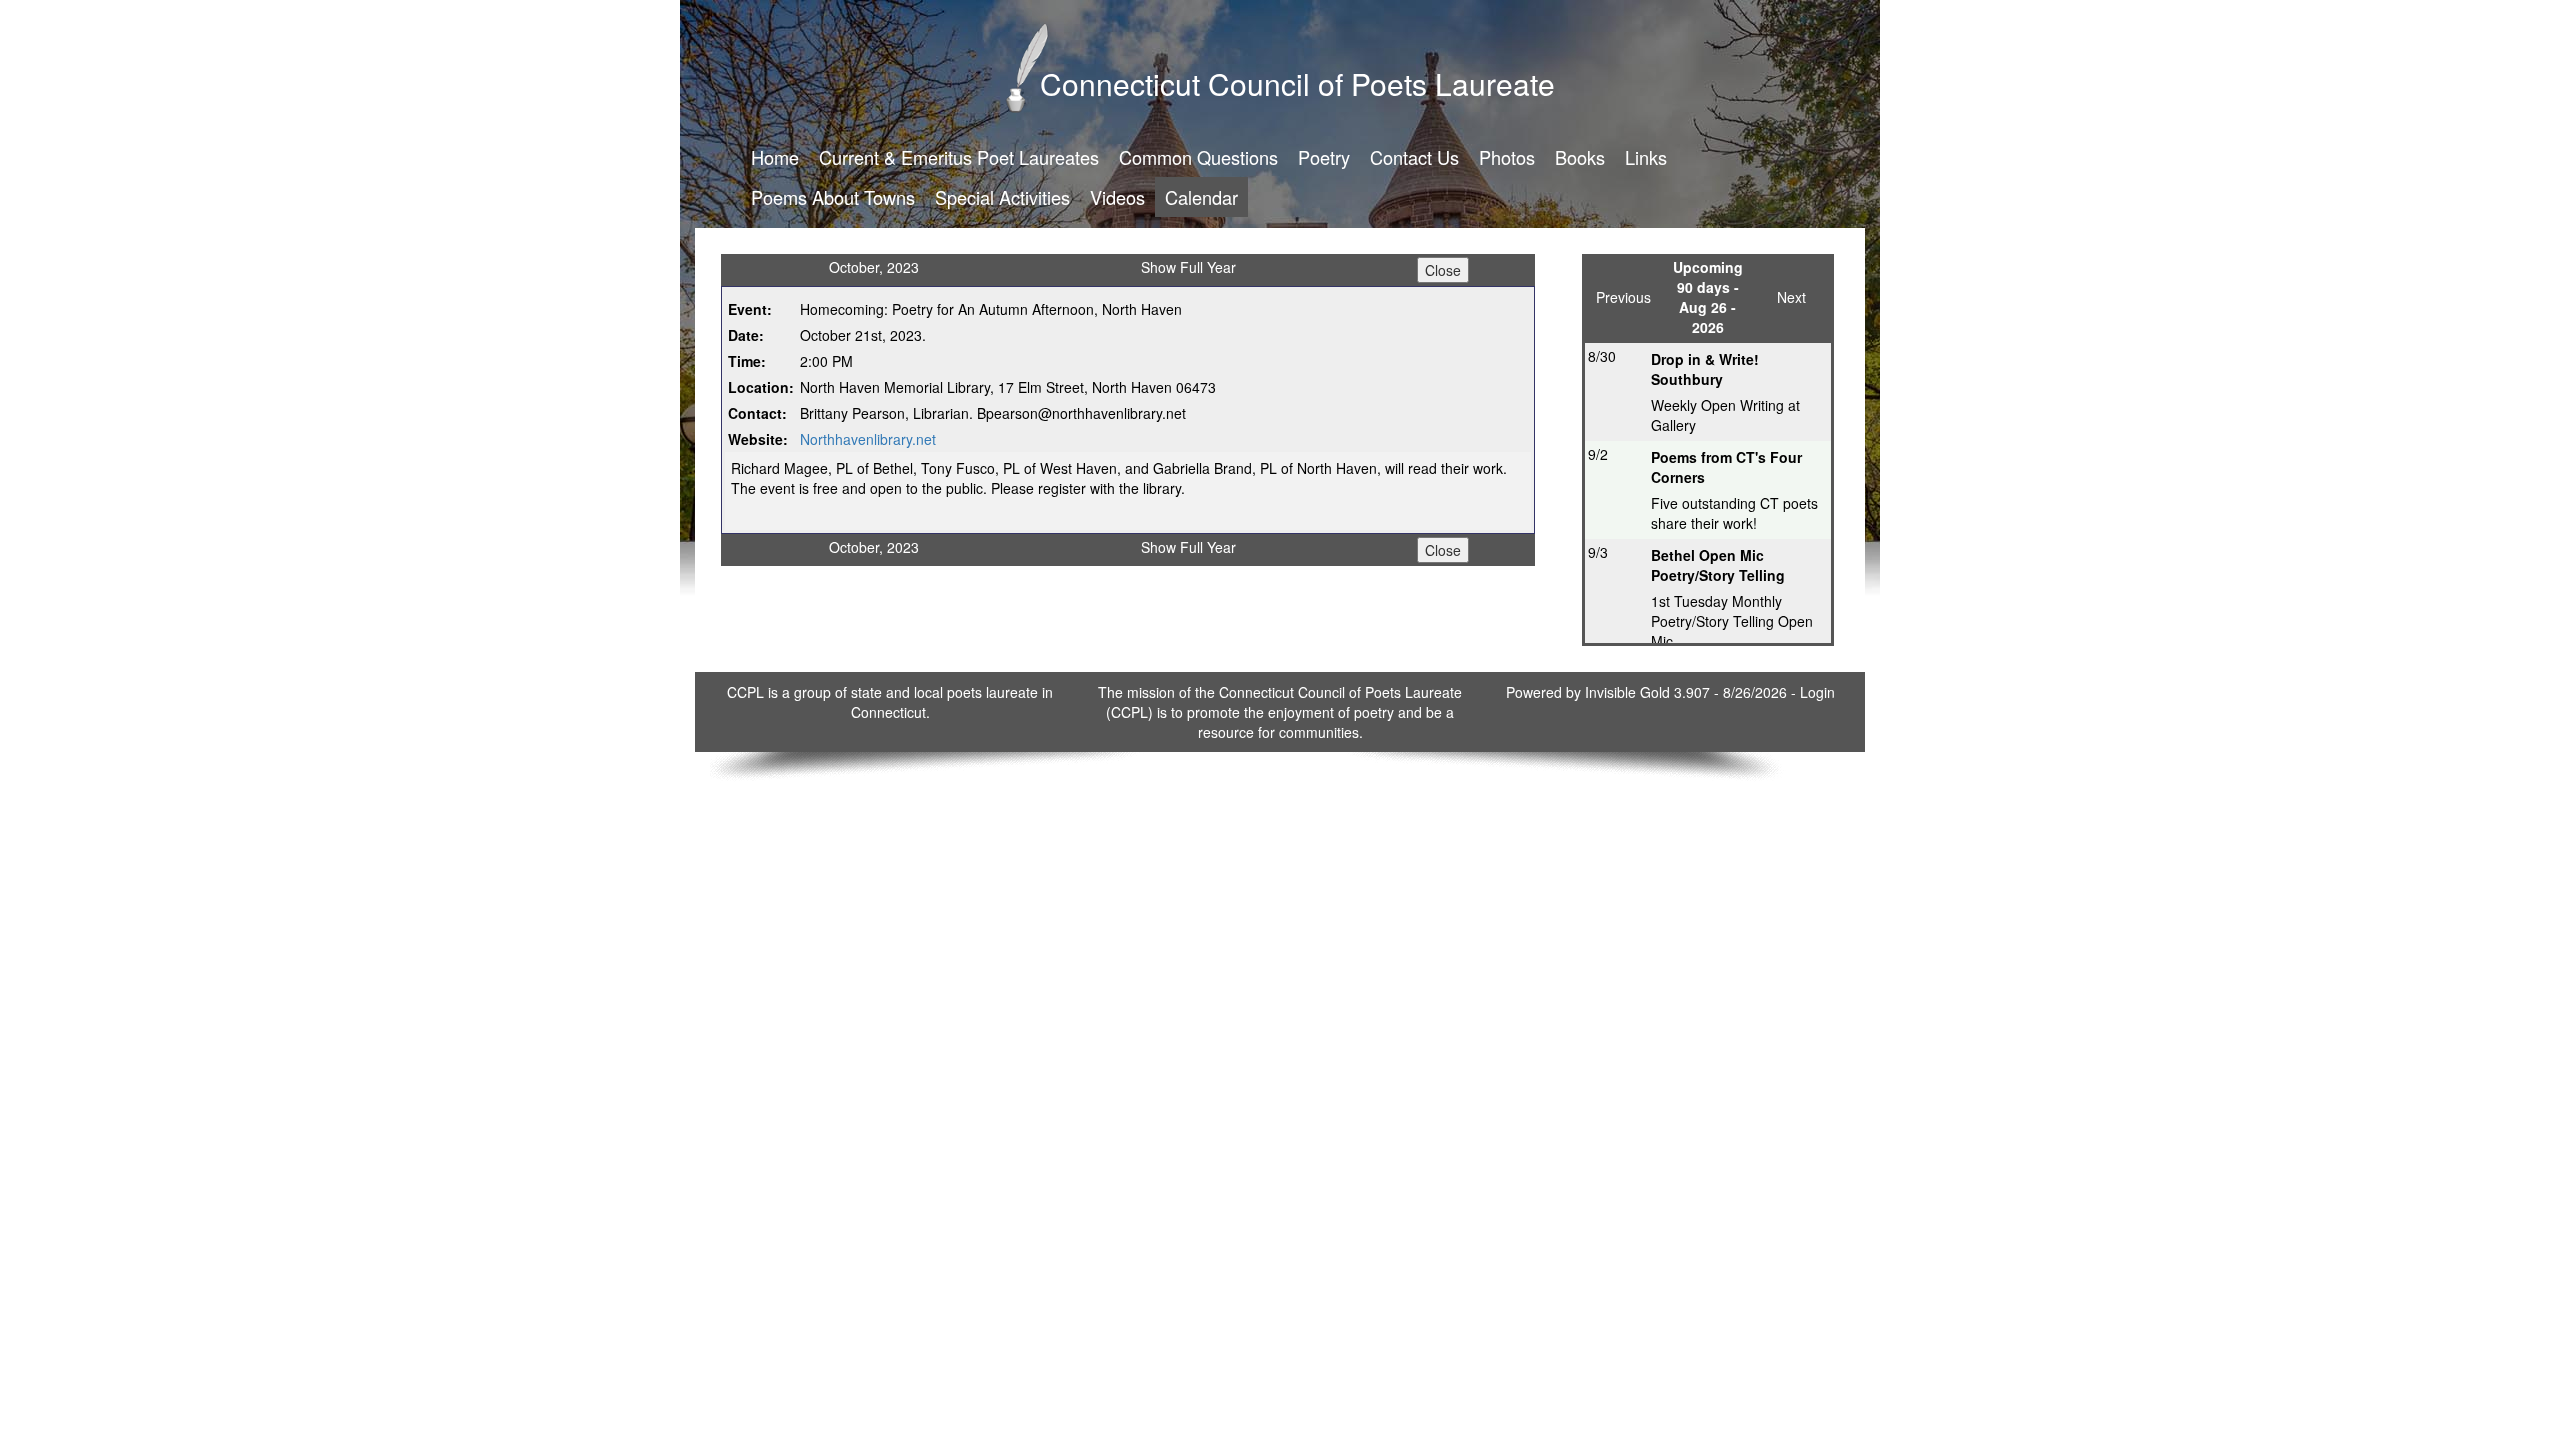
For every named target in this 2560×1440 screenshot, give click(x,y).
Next (1791, 297)
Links (1646, 157)
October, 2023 (874, 267)
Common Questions (1198, 157)
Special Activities (1002, 197)
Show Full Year (1188, 267)
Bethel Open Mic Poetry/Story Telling (1718, 565)
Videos (1117, 197)
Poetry (1324, 157)
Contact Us (1414, 157)
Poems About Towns (833, 197)
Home (775, 157)
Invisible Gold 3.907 (1649, 692)
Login (1817, 692)
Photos (1507, 157)
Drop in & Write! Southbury (1705, 369)
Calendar (1201, 197)
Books (1580, 157)
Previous (1623, 297)
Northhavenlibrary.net (868, 439)
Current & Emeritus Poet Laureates (959, 157)
